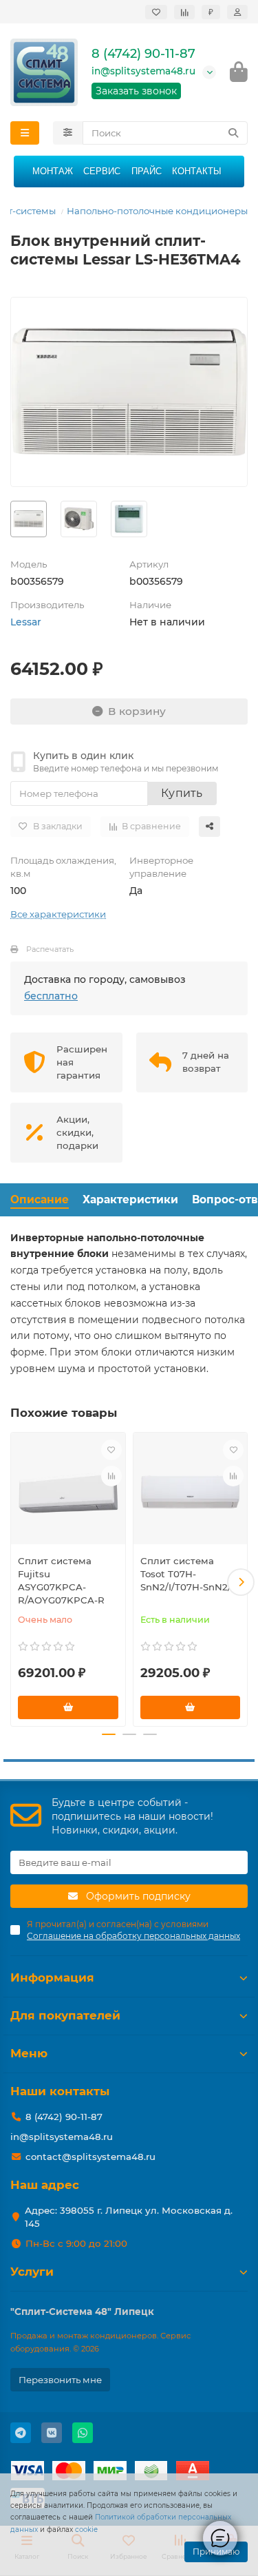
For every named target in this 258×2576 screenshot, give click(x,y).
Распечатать (50, 949)
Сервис (102, 171)
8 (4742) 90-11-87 (143, 54)
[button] (17, 1582)
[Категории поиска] (68, 133)
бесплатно (51, 996)
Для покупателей (65, 2015)
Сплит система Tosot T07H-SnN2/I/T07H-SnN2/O (190, 1574)
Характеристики (130, 1199)
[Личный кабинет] (237, 12)
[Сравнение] (184, 12)
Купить (182, 793)
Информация (52, 1977)
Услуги (32, 2272)
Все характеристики (58, 914)
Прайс (147, 171)
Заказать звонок (136, 91)
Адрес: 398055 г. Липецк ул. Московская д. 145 (129, 2217)
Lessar (26, 622)
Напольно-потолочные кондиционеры (157, 211)
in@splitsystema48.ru (143, 71)
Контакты (197, 171)
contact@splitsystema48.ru (90, 2157)
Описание (40, 1199)
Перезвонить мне (60, 2380)
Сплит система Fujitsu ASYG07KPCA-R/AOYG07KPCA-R (61, 1580)
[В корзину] (68, 1707)
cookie (86, 2530)
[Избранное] (156, 12)
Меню (29, 2053)
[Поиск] (233, 133)
